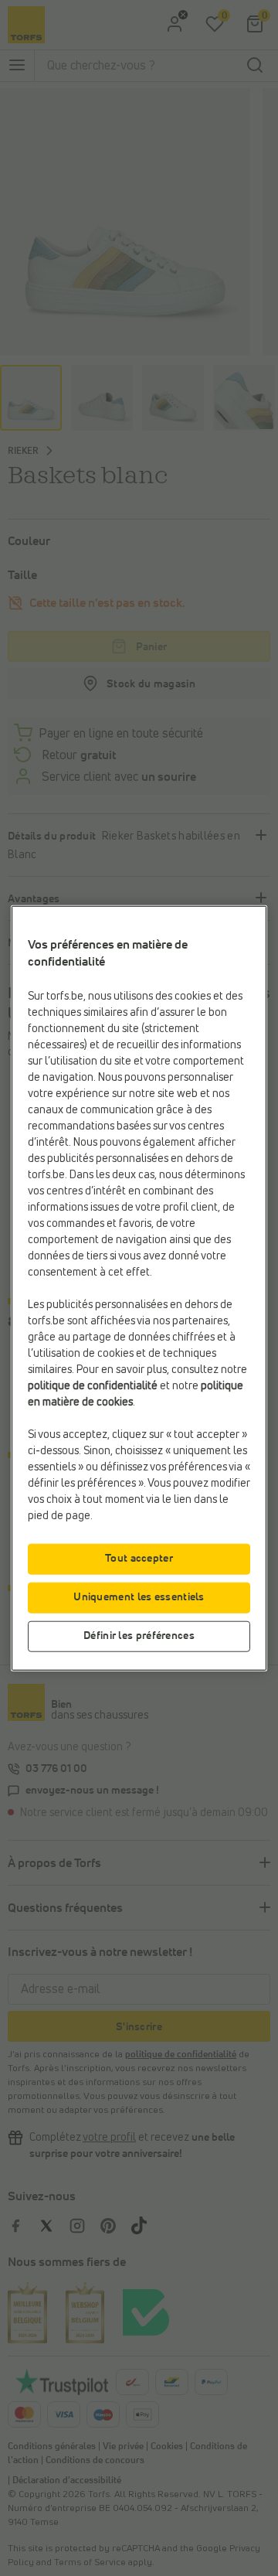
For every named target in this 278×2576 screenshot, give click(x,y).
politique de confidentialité (93, 1385)
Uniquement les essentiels (139, 1596)
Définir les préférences (139, 1635)
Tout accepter (139, 1558)
